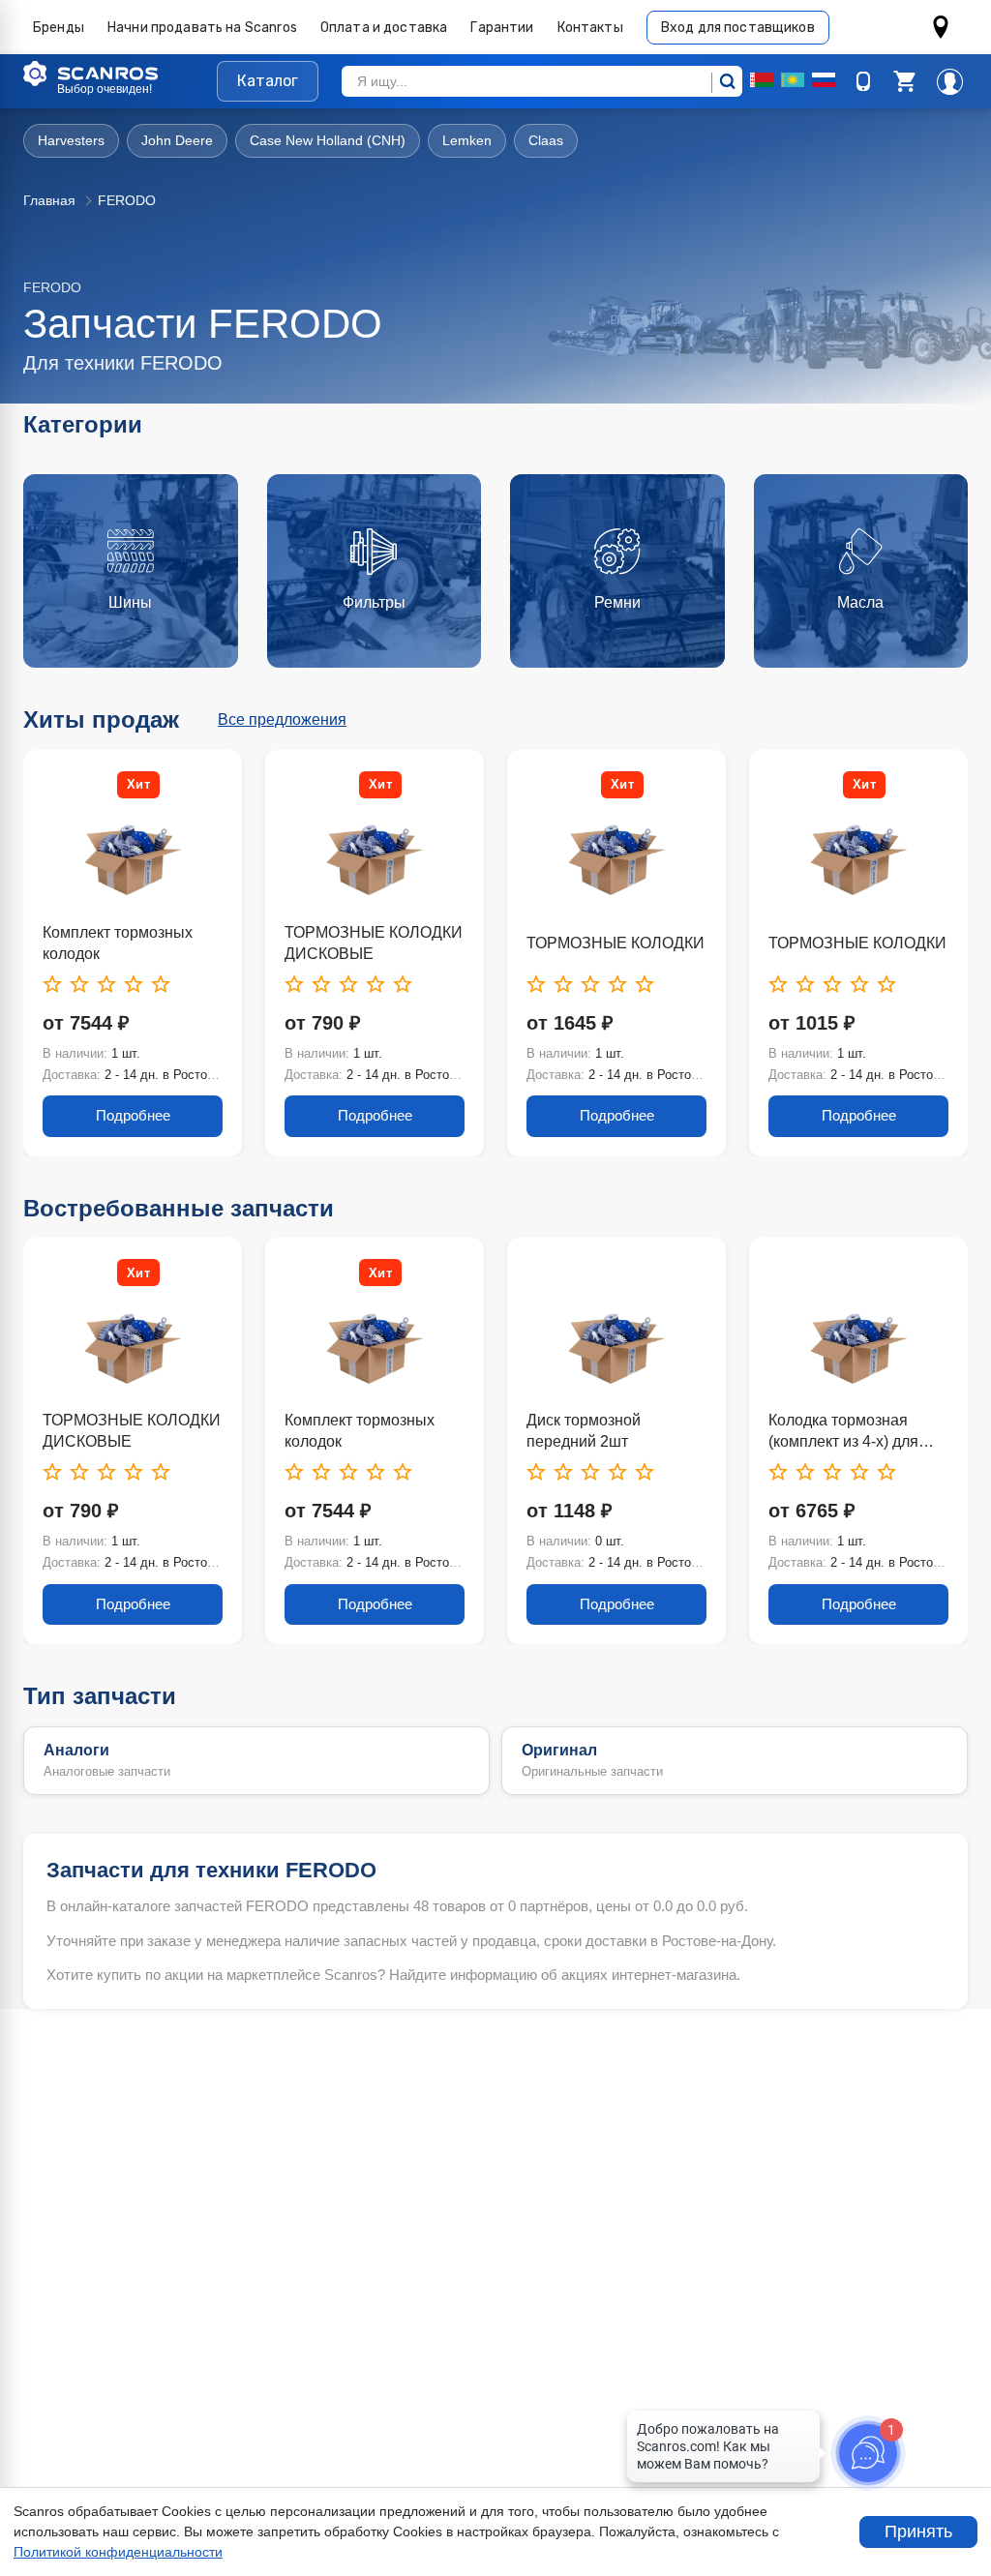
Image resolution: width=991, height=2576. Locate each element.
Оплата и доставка (384, 28)
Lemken (467, 140)
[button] (904, 81)
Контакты (590, 28)
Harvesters (71, 140)
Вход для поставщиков (738, 28)
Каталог (268, 81)
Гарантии (502, 28)
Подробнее (133, 1115)
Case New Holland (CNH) (328, 140)
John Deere (177, 140)
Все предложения (282, 719)
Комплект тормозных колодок (118, 943)
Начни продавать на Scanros (202, 28)
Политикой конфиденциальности (118, 2552)
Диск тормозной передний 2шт (584, 1431)
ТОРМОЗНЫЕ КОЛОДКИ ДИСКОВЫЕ (374, 943)
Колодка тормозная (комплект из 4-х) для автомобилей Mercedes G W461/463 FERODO (852, 1432)
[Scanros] (120, 74)
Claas (546, 140)
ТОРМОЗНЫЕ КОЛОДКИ (616, 943)
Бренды (59, 28)
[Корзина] (904, 81)
